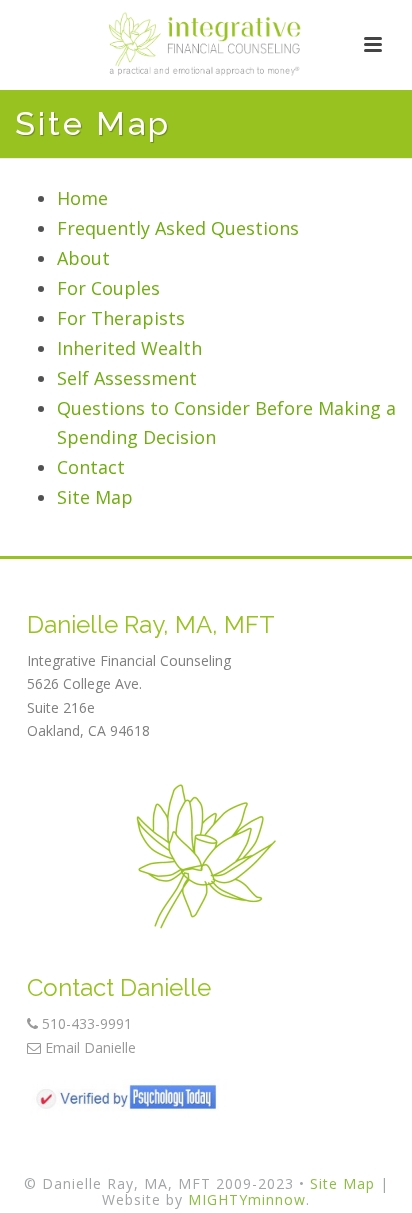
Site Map (95, 497)
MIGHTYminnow (247, 1199)
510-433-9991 (85, 1023)
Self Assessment (127, 378)
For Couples (108, 288)
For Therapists (121, 318)
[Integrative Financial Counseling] (206, 45)
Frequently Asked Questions (178, 228)
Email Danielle (88, 1047)
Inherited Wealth (129, 348)
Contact (91, 467)
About (83, 258)
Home (82, 198)
